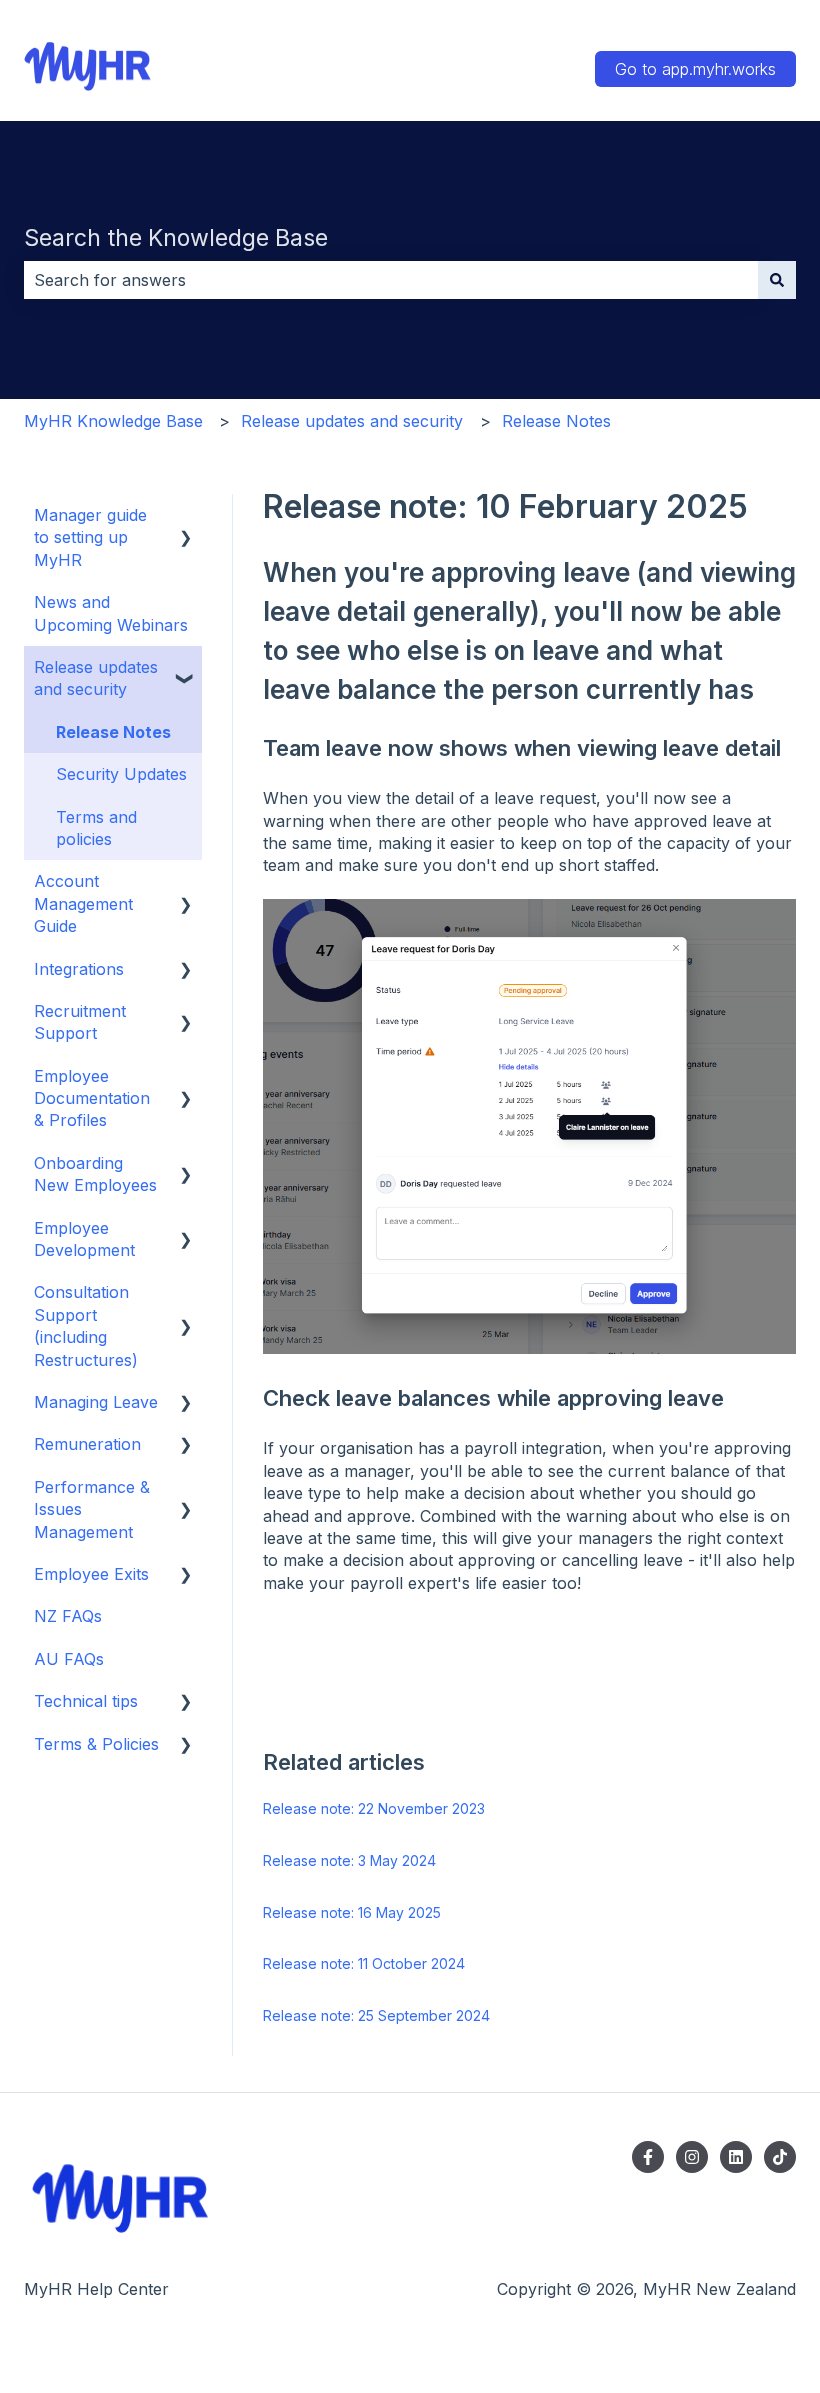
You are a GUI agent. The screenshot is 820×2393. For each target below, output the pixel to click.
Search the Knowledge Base (176, 238)
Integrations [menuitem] (79, 969)
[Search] (777, 280)
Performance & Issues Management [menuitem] (92, 1509)
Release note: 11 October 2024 (364, 1963)
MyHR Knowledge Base (113, 421)
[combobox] (391, 280)
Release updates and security (352, 421)
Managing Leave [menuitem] (96, 1402)
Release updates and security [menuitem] (96, 678)
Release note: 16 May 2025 (352, 1912)
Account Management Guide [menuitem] (83, 903)
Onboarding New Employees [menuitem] (95, 1174)
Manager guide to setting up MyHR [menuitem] (90, 537)
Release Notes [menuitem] (113, 732)
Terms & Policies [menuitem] (96, 1744)
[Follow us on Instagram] (692, 2157)
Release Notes (556, 421)
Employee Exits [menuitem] (91, 1574)
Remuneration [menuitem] (87, 1444)
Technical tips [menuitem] (86, 1701)
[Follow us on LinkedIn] (736, 2157)
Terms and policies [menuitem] (96, 828)
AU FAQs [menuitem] (69, 1659)
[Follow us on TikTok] (780, 2157)
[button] (186, 516)
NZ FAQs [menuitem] (68, 1616)
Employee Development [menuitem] (84, 1239)
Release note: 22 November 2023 (374, 1808)
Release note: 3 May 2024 (349, 1860)
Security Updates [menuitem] (121, 774)
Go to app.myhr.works (695, 69)
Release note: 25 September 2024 (376, 2015)
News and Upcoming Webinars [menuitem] (111, 613)
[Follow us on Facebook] (648, 2157)
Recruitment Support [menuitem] (80, 1022)
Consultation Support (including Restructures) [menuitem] (86, 1325)
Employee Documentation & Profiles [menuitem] (92, 1098)
